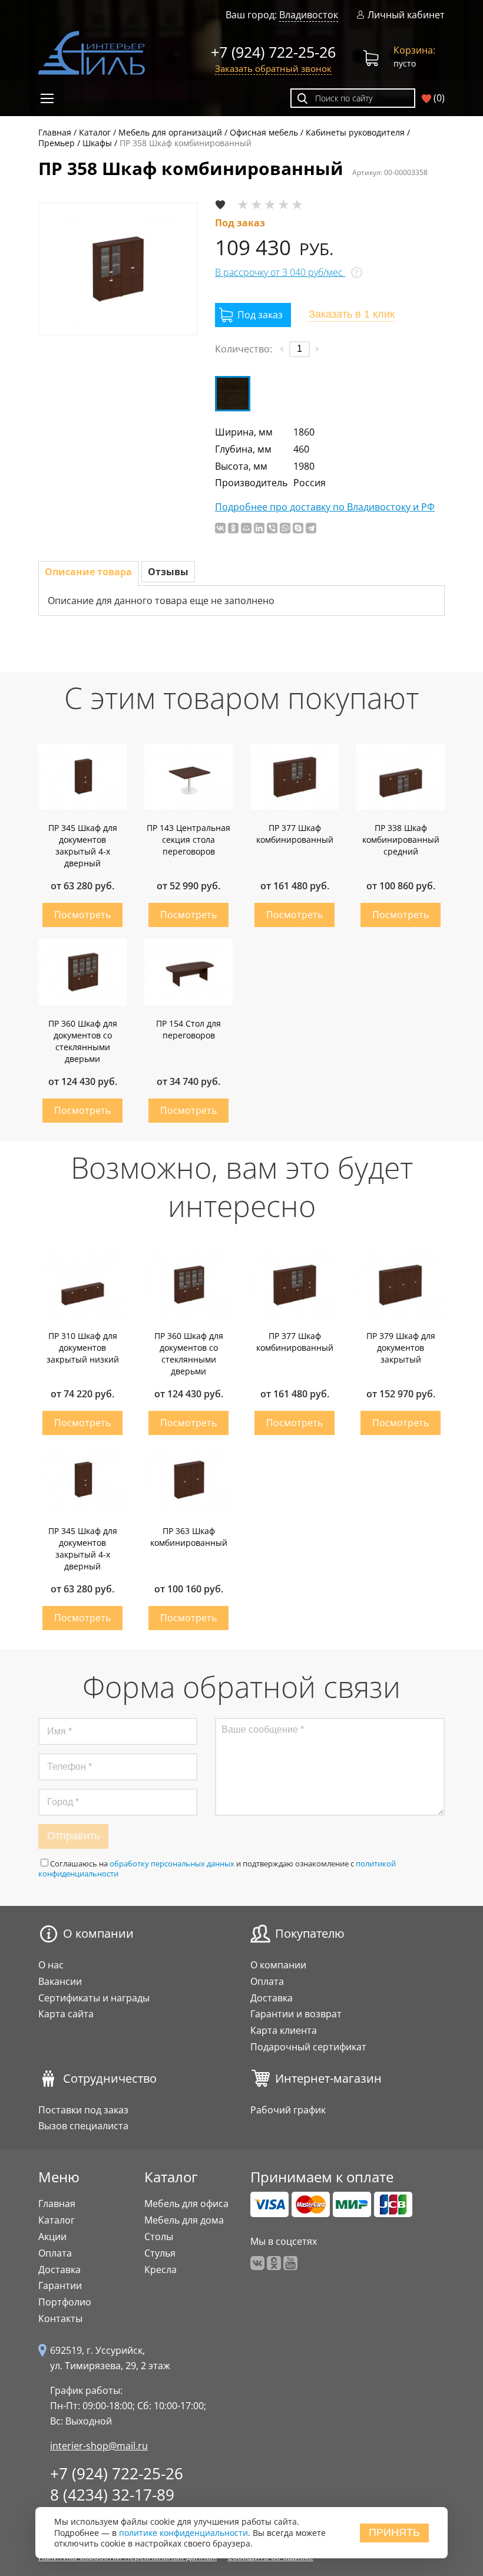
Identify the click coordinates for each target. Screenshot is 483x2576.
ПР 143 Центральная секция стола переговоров (188, 840)
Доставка (272, 1998)
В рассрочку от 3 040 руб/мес (280, 272)
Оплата (267, 1981)
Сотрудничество (110, 2079)
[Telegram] (311, 528)
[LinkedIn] (259, 528)
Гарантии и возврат (296, 2014)
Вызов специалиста (83, 2126)
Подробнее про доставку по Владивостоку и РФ (325, 507)
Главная (57, 2204)
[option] (118, 269)
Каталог (57, 2220)
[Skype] (298, 528)
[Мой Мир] (246, 528)
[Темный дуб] (233, 394)
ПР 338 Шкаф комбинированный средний (401, 840)
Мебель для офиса (186, 2204)
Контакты (60, 2318)
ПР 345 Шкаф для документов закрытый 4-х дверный (83, 845)
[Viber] (272, 528)
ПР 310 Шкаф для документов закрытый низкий (83, 1348)
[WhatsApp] (285, 528)
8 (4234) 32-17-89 (112, 2495)
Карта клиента (284, 2030)
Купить (82, 915)
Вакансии (60, 1981)
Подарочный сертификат (308, 2047)
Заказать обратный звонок (273, 68)
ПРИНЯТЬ (394, 2532)
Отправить (73, 1836)
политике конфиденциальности (183, 2533)
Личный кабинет (406, 15)
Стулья (160, 2253)
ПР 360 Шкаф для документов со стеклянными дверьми (83, 1041)
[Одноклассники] (233, 528)
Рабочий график (288, 2110)
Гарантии (60, 2285)
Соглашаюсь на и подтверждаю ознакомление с (217, 1868)
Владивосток (309, 15)
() (438, 98)
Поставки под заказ (83, 2110)
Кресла (161, 2270)
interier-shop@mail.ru (99, 2446)
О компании (98, 1934)
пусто (414, 56)
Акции (52, 2237)
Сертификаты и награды (94, 1998)
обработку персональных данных (172, 1863)
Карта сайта (66, 2014)
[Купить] (253, 315)
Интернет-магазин (328, 2079)
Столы (159, 2237)
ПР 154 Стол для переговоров (188, 1029)
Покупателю (310, 1934)
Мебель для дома (184, 2220)
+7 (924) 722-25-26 (273, 52)
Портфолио (65, 2302)
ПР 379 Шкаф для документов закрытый (401, 1348)
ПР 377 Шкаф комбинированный (295, 834)
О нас (51, 1965)
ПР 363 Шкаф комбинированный (189, 1537)
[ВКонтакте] (220, 528)
